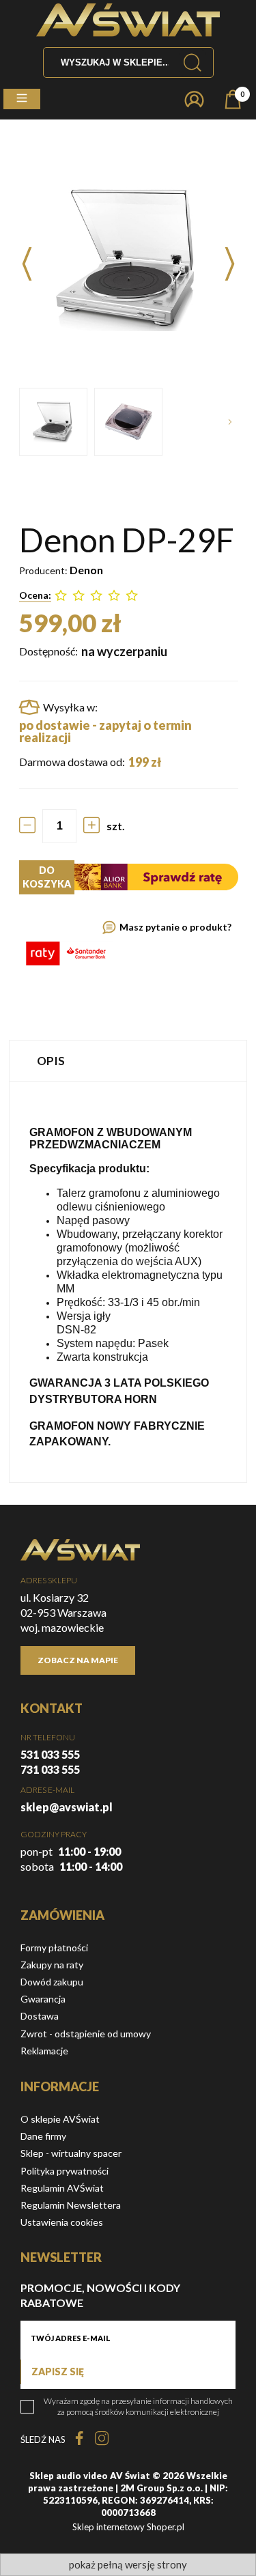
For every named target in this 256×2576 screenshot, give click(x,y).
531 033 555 (50, 1754)
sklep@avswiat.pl (67, 1807)
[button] (22, 99)
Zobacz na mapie (78, 1660)
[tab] (128, 1061)
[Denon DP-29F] (53, 422)
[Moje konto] (194, 99)
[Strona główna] (128, 20)
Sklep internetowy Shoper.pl (128, 2527)
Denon (86, 570)
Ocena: (35, 595)
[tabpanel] (128, 1282)
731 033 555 (50, 1769)
